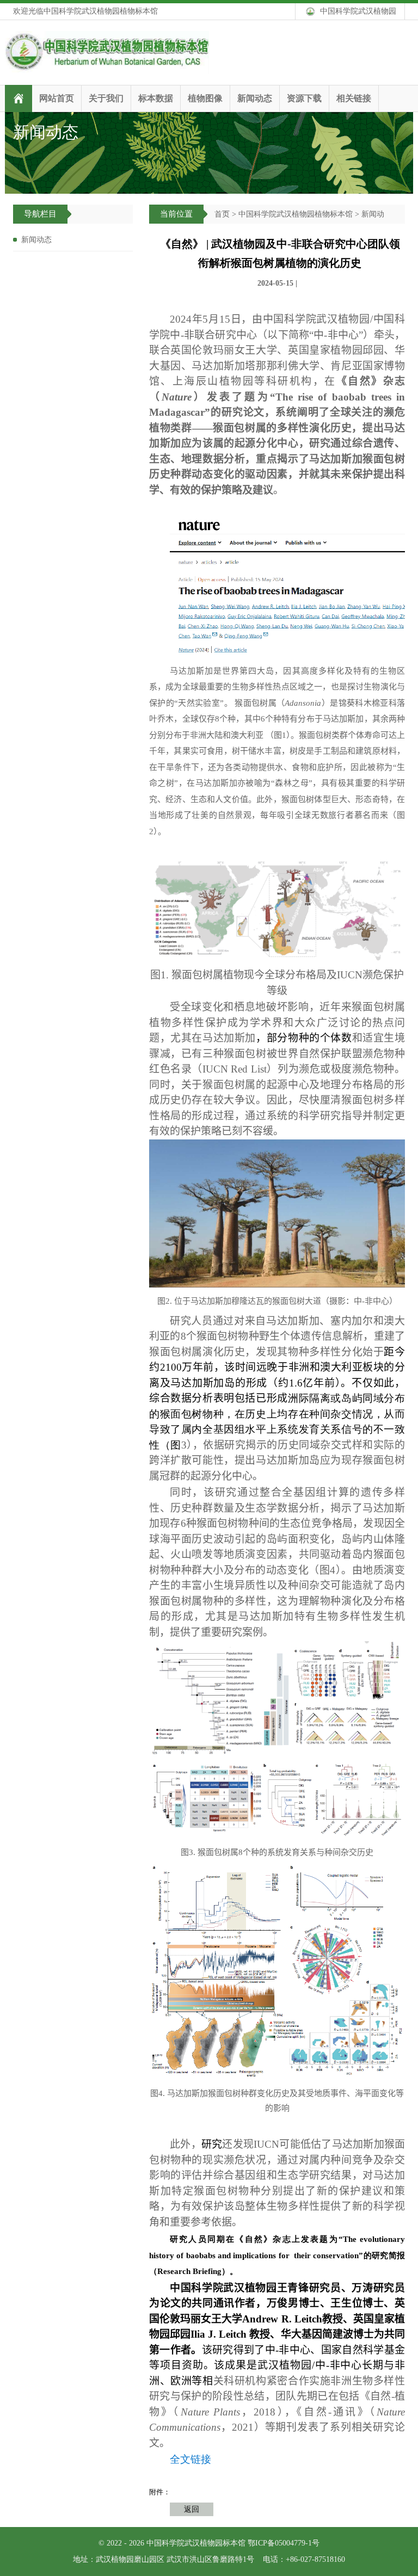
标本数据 (156, 98)
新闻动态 (255, 98)
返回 (192, 2509)
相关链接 (354, 98)
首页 (222, 214)
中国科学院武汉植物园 (358, 11)
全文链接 (190, 2459)
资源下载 (304, 98)
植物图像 (205, 98)
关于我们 (106, 98)
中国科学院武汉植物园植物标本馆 (296, 214)
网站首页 (57, 98)
